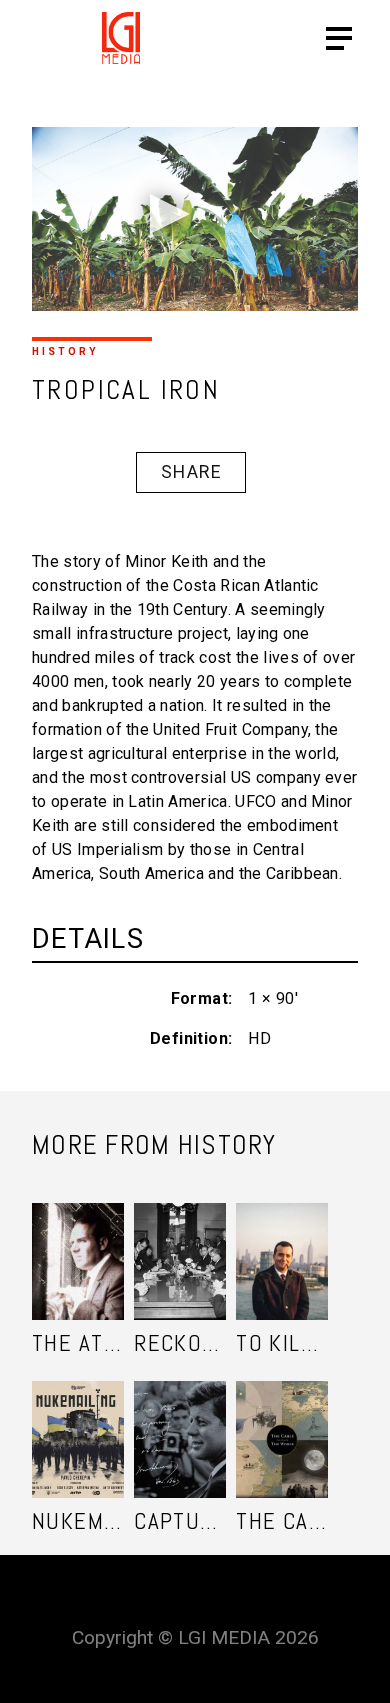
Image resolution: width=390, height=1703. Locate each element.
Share (191, 472)
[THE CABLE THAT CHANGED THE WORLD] (282, 1419)
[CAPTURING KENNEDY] (180, 1419)
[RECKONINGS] (180, 1241)
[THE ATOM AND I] (78, 1241)
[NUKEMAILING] (78, 1419)
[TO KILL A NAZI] (282, 1241)
